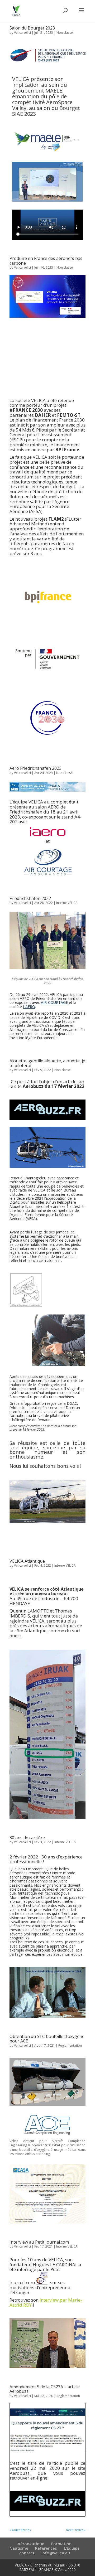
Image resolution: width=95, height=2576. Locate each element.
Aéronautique (31, 2544)
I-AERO (29, 1007)
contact (27, 2553)
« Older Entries (20, 2530)
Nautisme (19, 2548)
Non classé (65, 33)
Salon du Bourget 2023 (32, 28)
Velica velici (22, 33)
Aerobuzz (20, 2473)
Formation (61, 2544)
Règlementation (70, 2045)
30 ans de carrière (27, 1838)
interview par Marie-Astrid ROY (46, 2302)
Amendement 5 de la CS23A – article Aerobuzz (45, 2389)
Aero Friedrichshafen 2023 (35, 768)
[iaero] (47, 832)
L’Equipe (72, 2548)
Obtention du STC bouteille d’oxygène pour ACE (47, 2039)
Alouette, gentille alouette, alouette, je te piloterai (47, 1063)
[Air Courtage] (47, 862)
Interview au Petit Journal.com (39, 2242)
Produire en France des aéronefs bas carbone (46, 261)
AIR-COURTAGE (54, 1002)
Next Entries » (76, 2530)
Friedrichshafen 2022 (30, 898)
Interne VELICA (67, 903)
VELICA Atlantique (27, 1561)
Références (46, 2548)
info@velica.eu (56, 2553)
